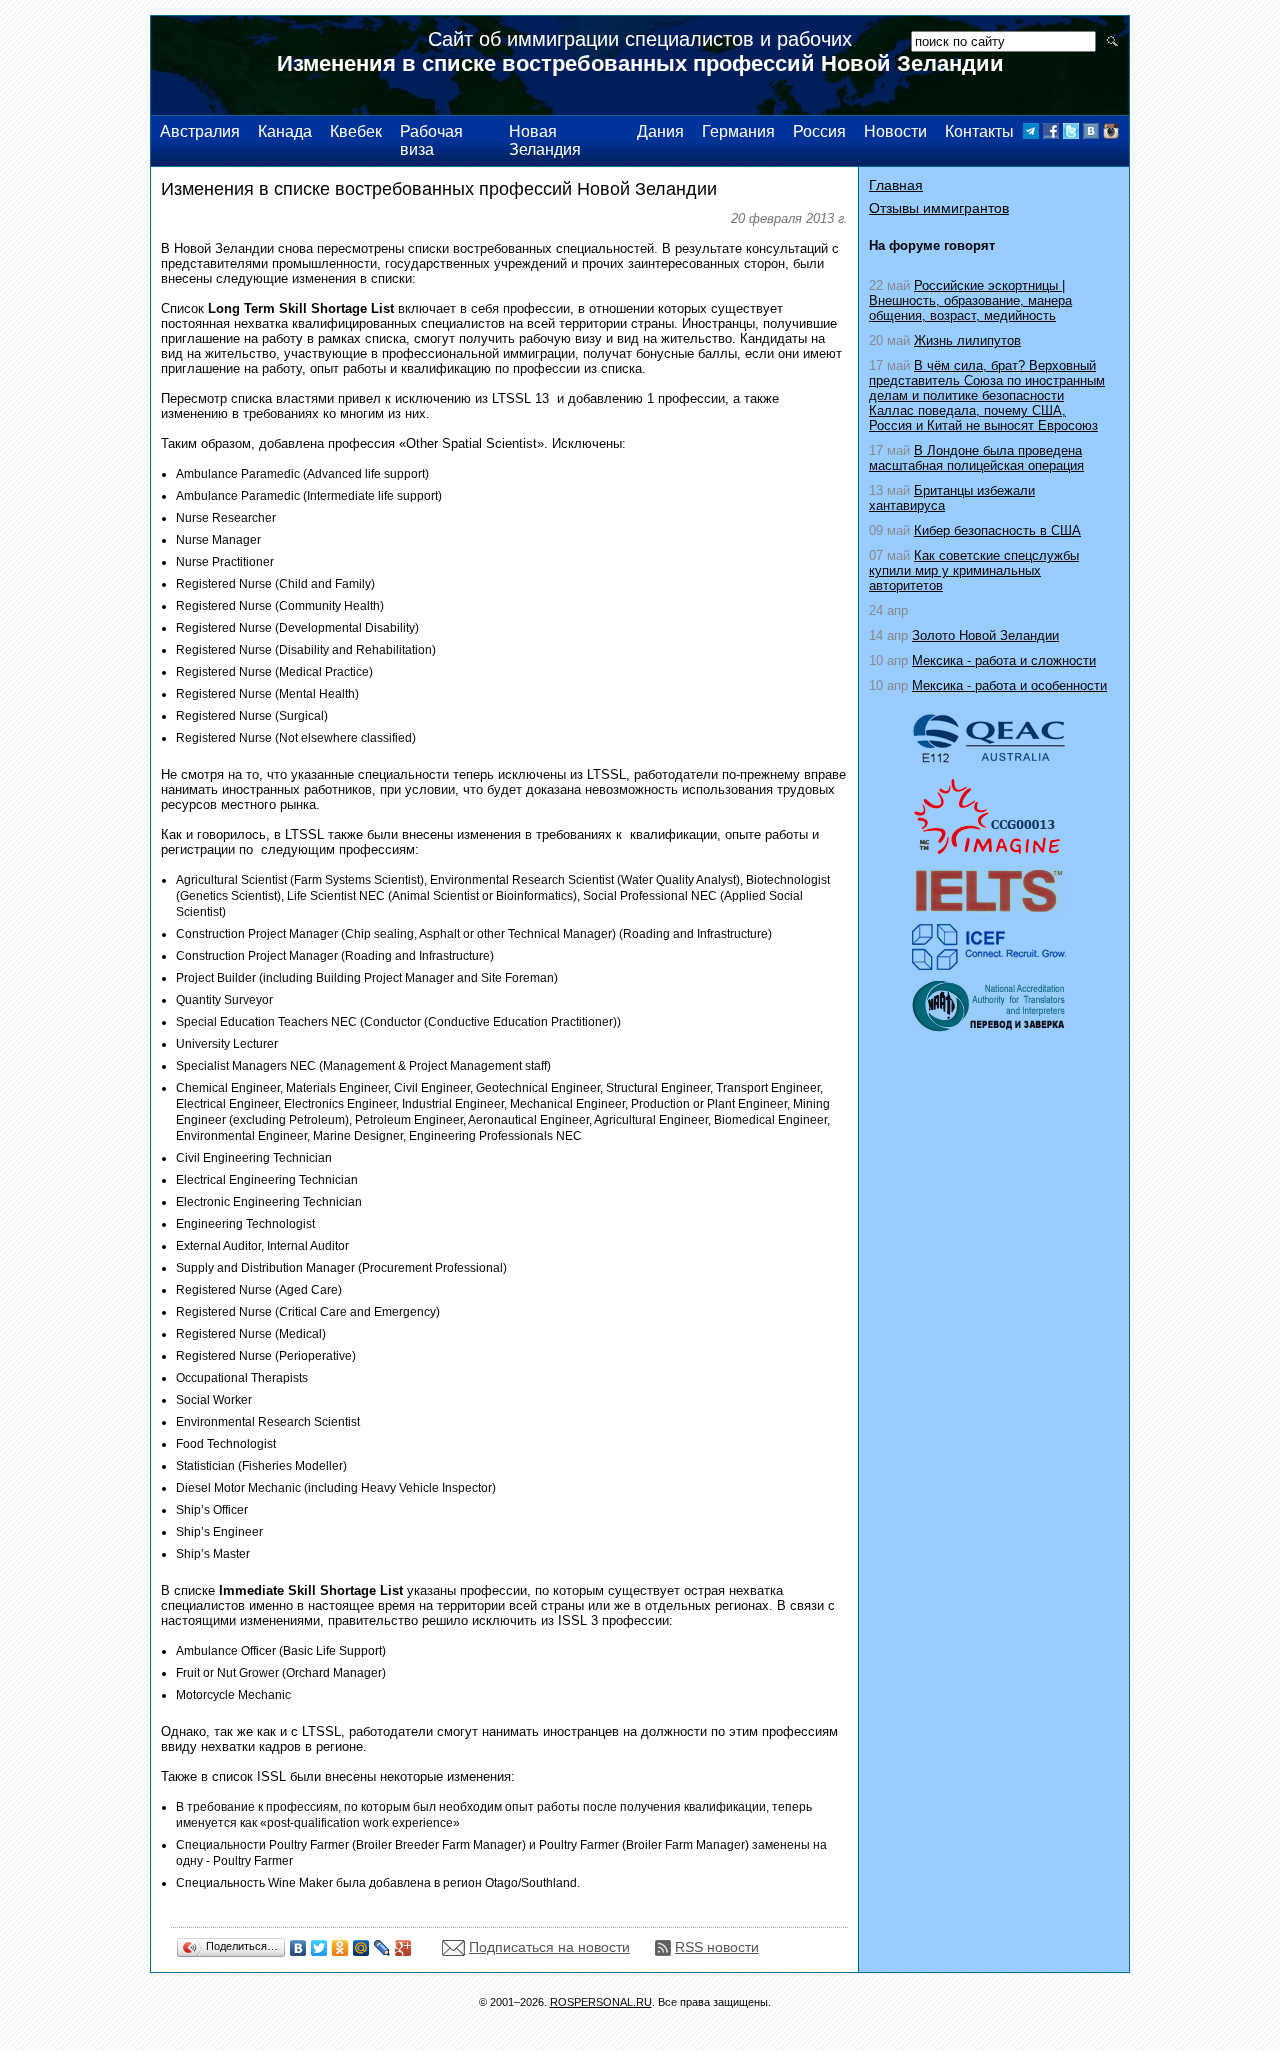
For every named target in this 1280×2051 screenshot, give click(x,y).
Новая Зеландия (545, 140)
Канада (285, 131)
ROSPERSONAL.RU (601, 2002)
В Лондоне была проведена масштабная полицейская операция (976, 458)
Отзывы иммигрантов (939, 208)
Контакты (979, 131)
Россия (819, 131)
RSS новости (717, 1947)
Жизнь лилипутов (967, 340)
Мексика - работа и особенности (1009, 685)
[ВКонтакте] (298, 1948)
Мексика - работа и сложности (1004, 660)
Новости (895, 131)
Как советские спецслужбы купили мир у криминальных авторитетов (974, 570)
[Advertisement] (989, 1253)
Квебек (356, 131)
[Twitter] (319, 1948)
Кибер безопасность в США (997, 530)
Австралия (200, 131)
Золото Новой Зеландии (985, 635)
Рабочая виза (431, 140)
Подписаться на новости (549, 1947)
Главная (896, 185)
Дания (660, 131)
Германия (738, 131)
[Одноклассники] (340, 1948)
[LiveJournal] (382, 1948)
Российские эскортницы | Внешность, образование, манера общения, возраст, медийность (970, 300)
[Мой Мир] (361, 1948)
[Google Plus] (403, 1948)
